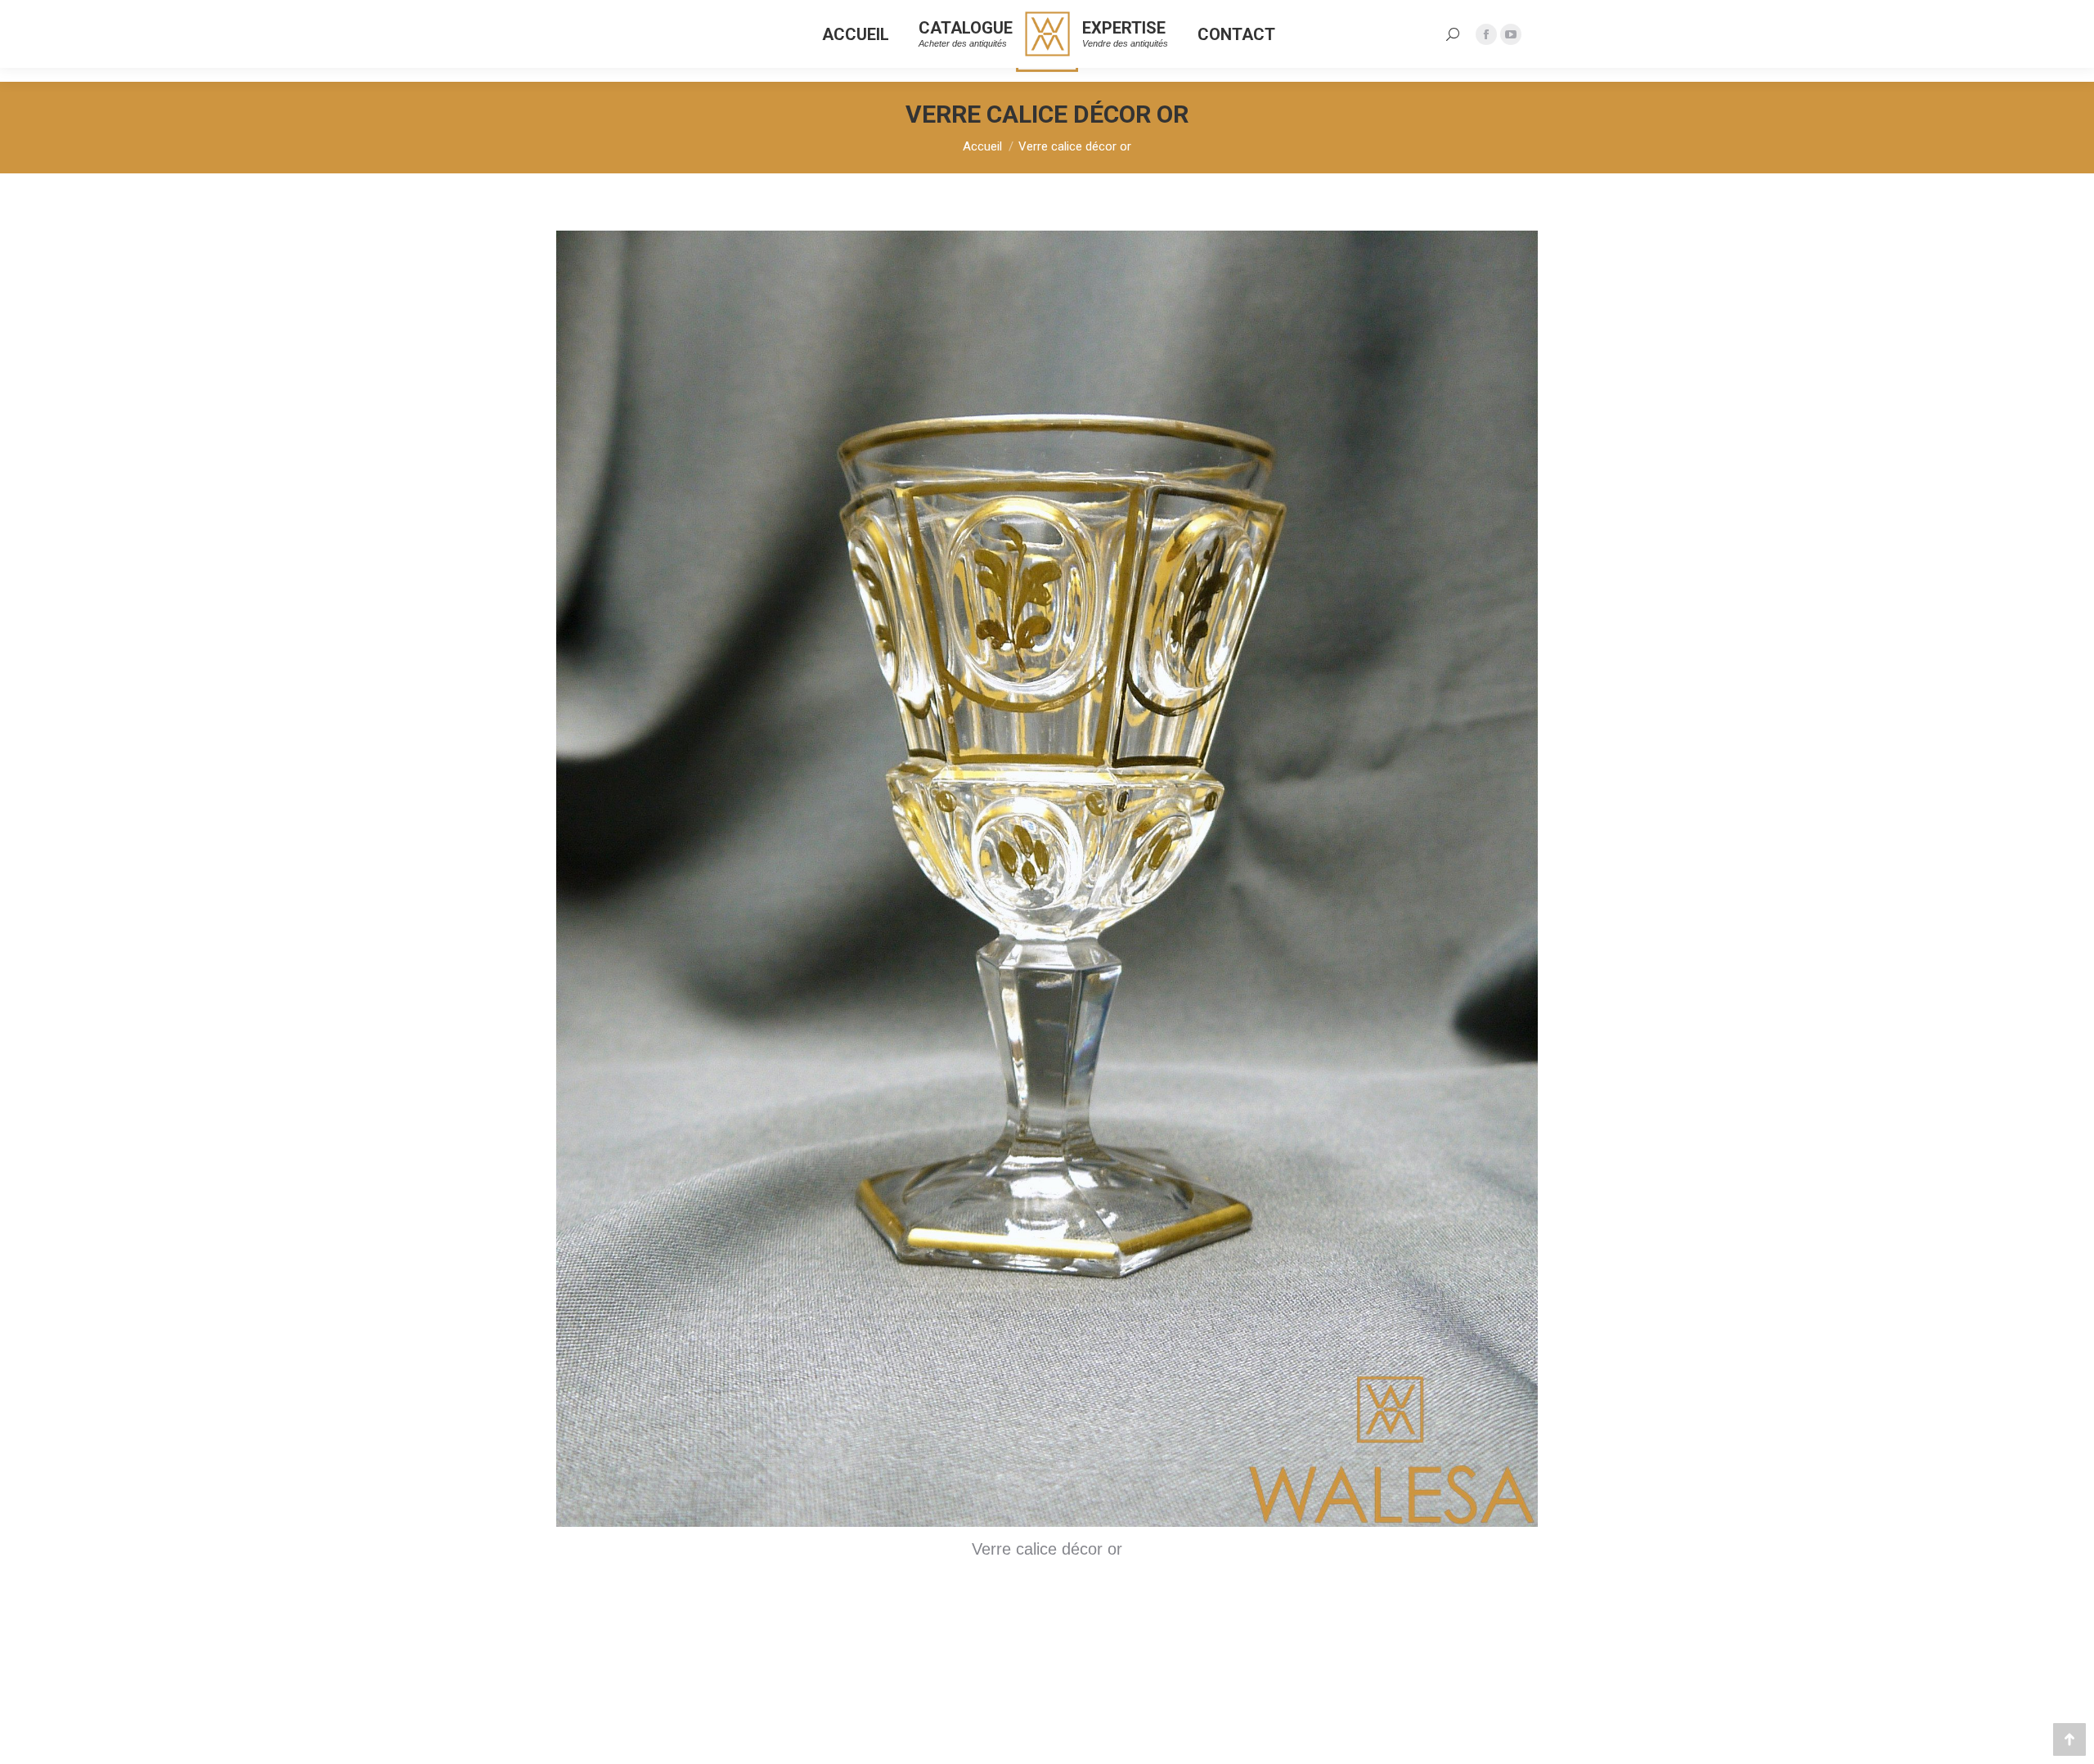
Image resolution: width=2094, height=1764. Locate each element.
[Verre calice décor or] (1047, 879)
